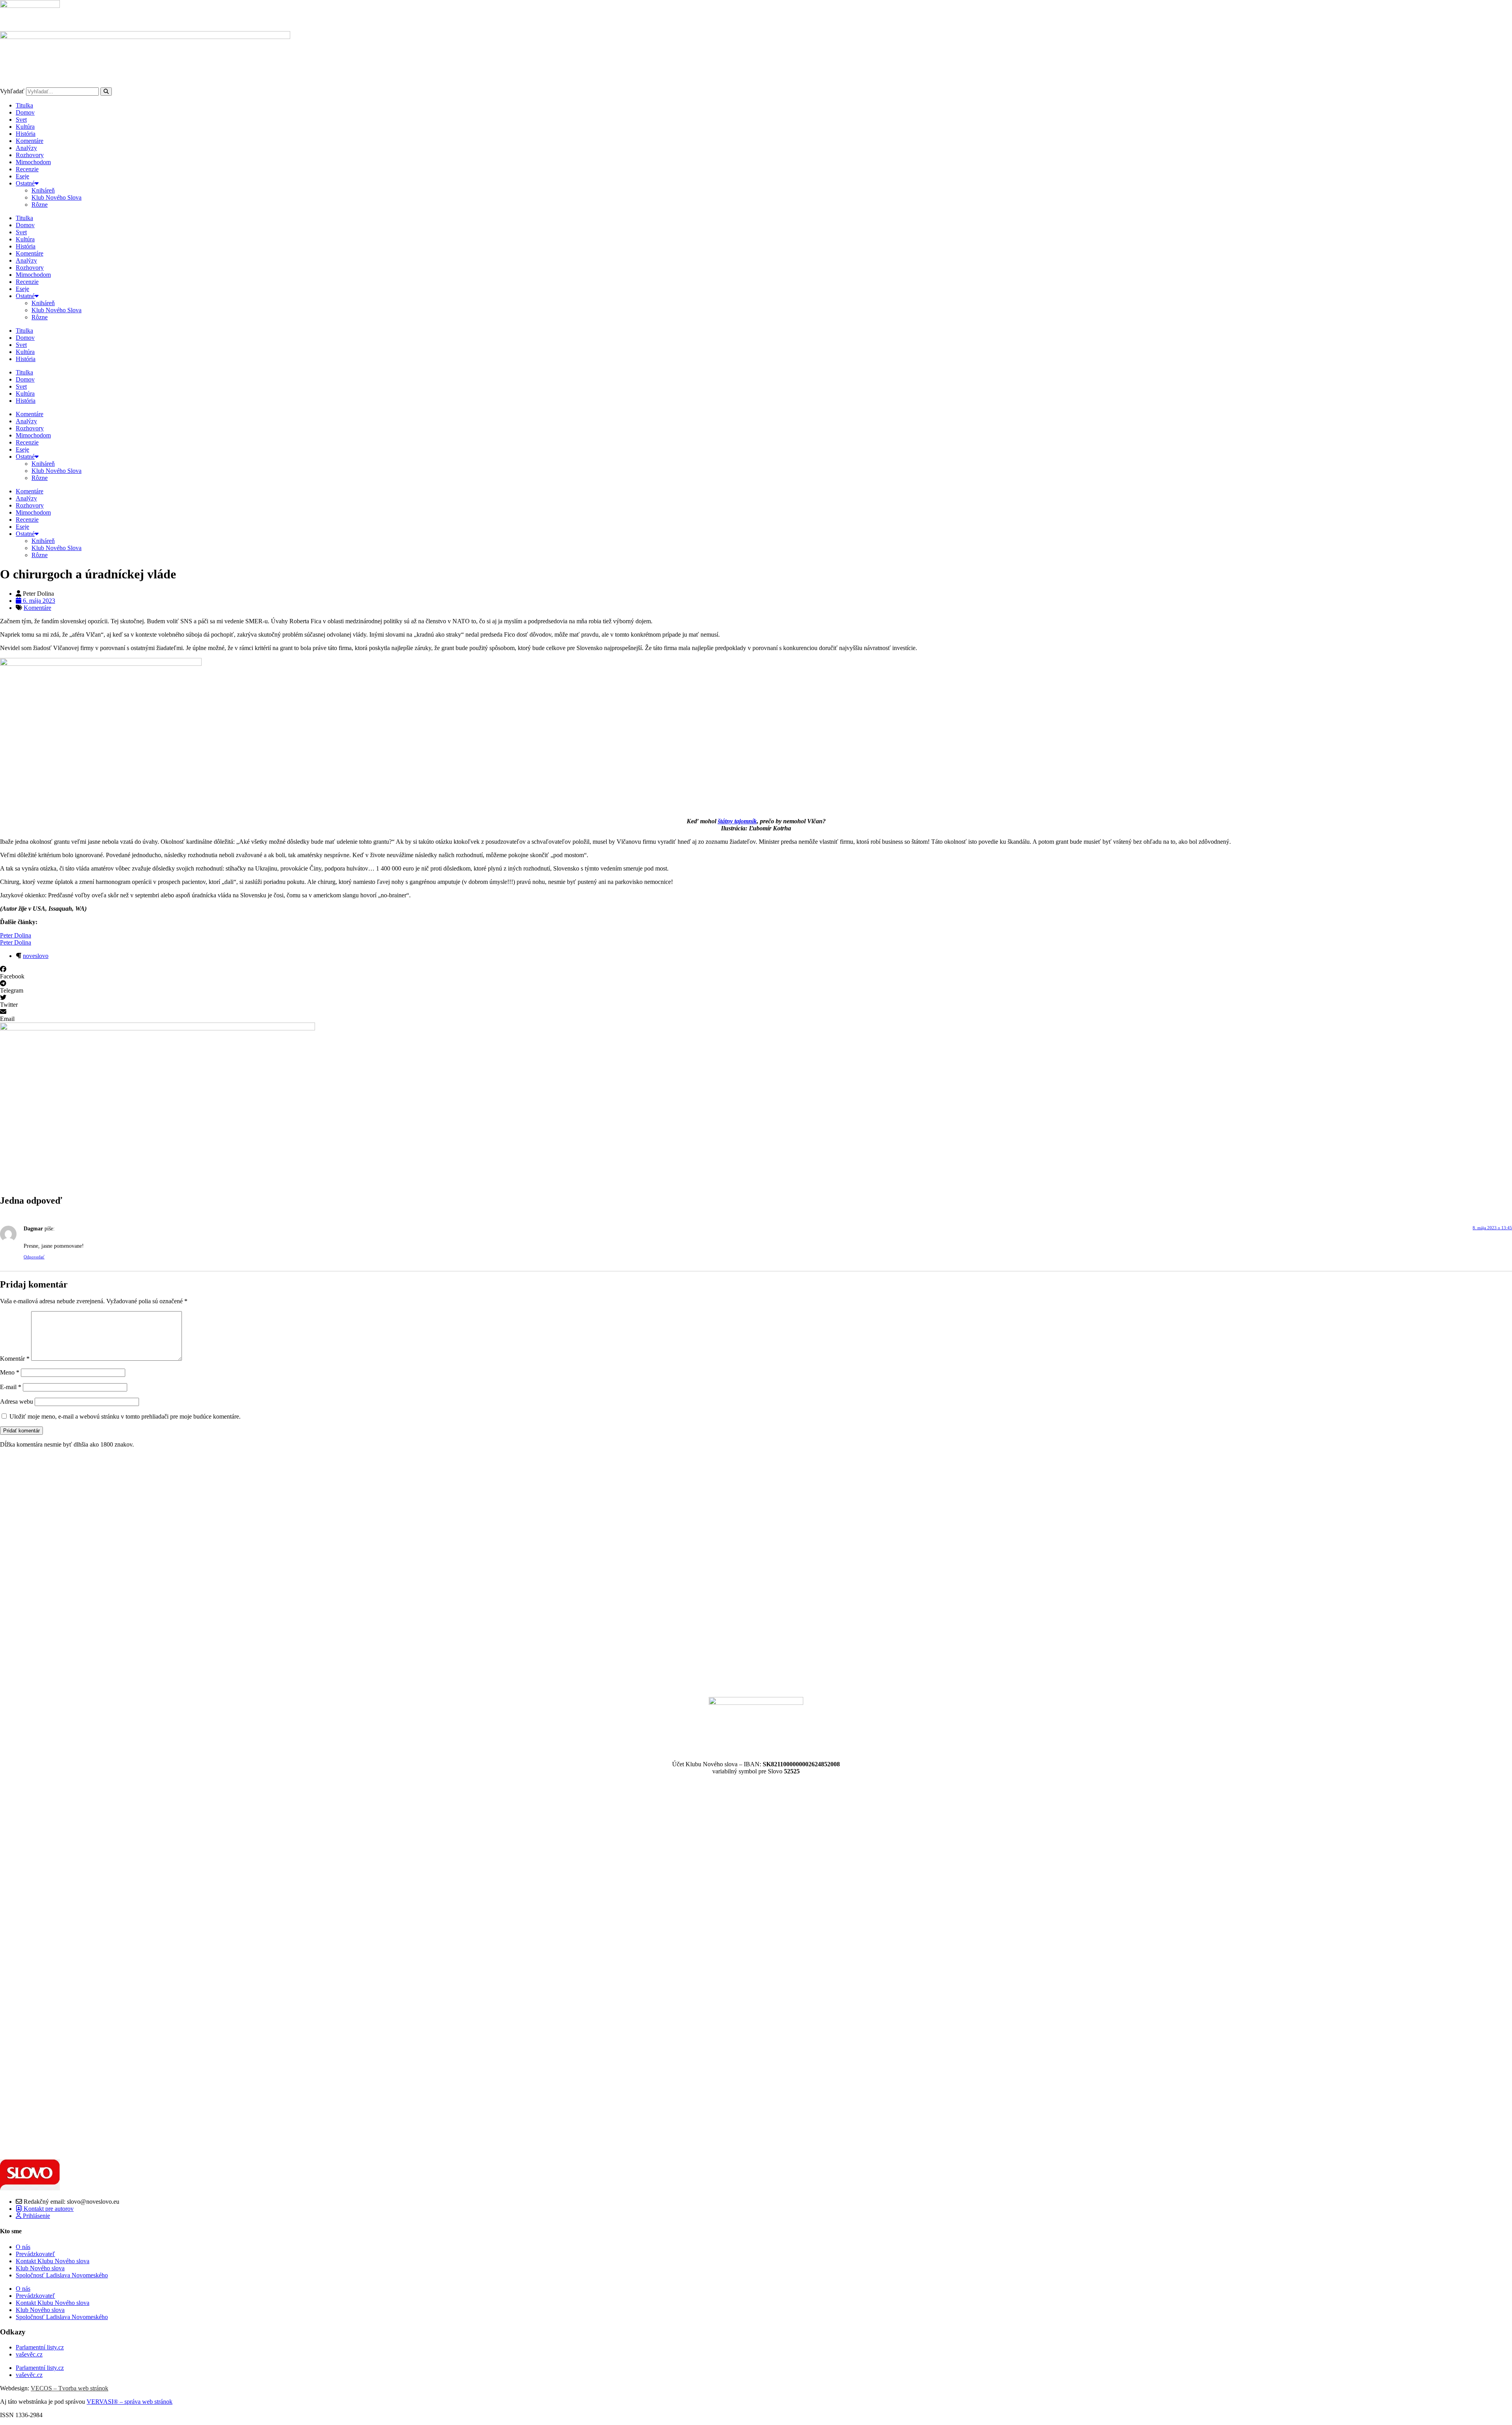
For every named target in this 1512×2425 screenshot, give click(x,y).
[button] (756, 973)
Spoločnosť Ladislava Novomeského (62, 2275)
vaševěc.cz (29, 2354)
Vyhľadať (12, 91)
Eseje (22, 176)
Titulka (24, 105)
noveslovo (36, 956)
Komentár (15, 1359)
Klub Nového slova (40, 2268)
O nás (23, 2247)
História (26, 134)
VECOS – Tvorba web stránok (69, 2388)
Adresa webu (17, 1401)
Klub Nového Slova (57, 197)
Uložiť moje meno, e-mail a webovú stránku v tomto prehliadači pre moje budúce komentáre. (125, 1416)
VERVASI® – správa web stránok (130, 2402)
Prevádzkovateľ (35, 2254)
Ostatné (25, 183)
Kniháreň (43, 190)
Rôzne (40, 205)
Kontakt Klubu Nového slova (53, 2261)
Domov (25, 112)
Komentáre (30, 141)
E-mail (11, 1387)
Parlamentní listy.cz (40, 2347)
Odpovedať (34, 1257)
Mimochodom (33, 162)
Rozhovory (30, 155)
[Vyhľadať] (106, 92)
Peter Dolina (16, 935)
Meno (10, 1372)
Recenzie (27, 169)
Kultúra (25, 127)
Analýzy (26, 148)
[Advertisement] (236, 1573)
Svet (21, 119)
